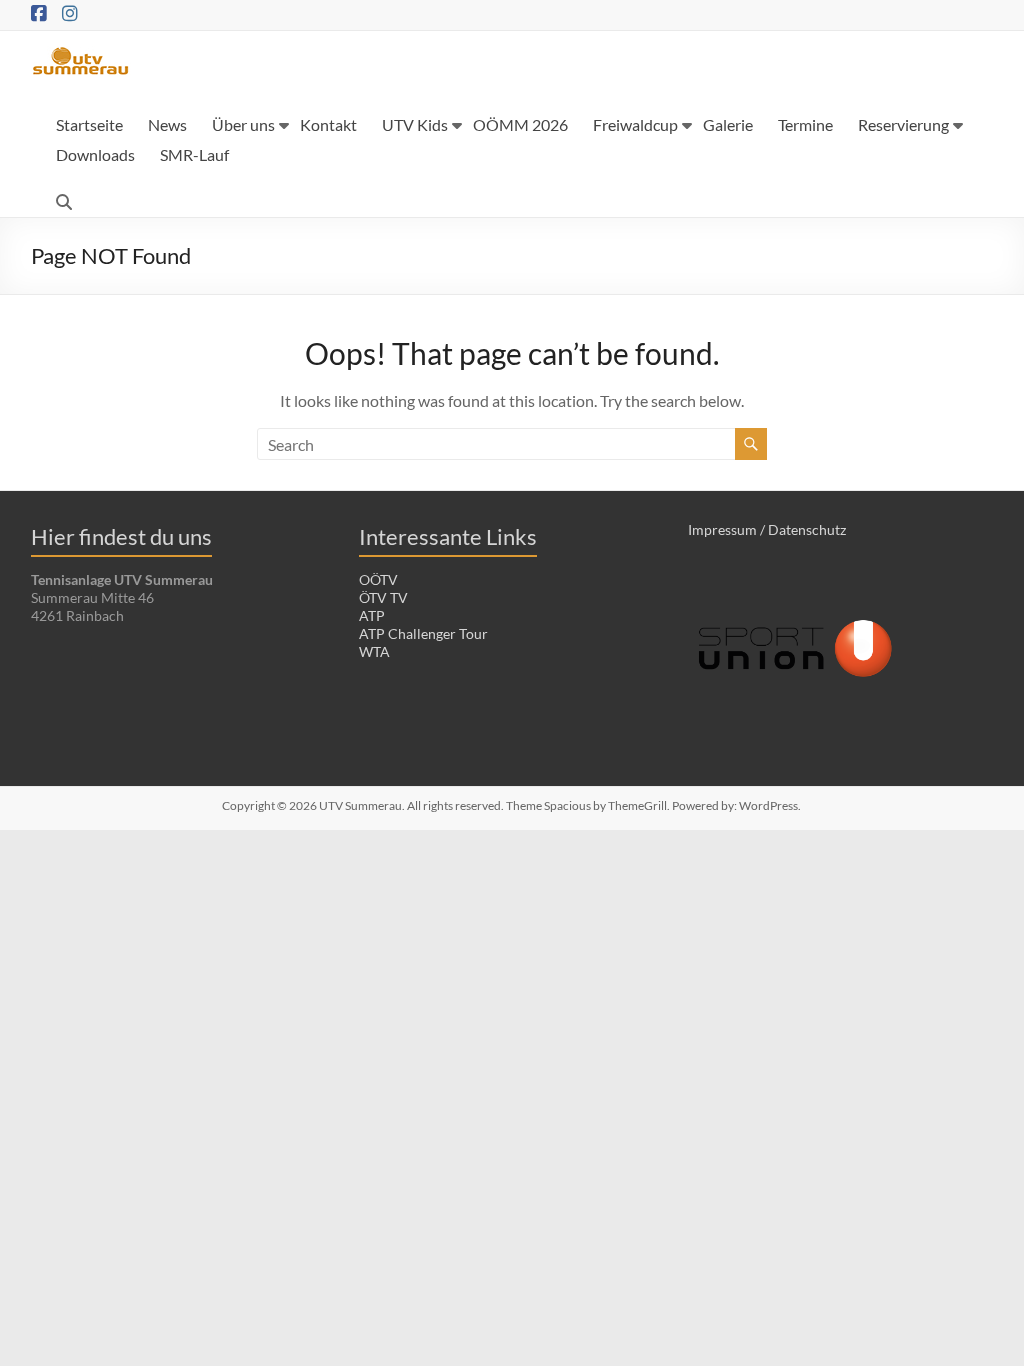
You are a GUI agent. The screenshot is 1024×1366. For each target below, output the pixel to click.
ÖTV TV (383, 597)
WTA (374, 651)
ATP (372, 615)
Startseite (89, 124)
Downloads (95, 154)
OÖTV (378, 579)
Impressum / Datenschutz (767, 529)
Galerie (728, 124)
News (167, 124)
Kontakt (328, 124)
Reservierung (903, 124)
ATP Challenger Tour (423, 633)
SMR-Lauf (194, 154)
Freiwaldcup (635, 124)
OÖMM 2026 (520, 124)
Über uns (243, 124)
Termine (805, 124)
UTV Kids (415, 124)
